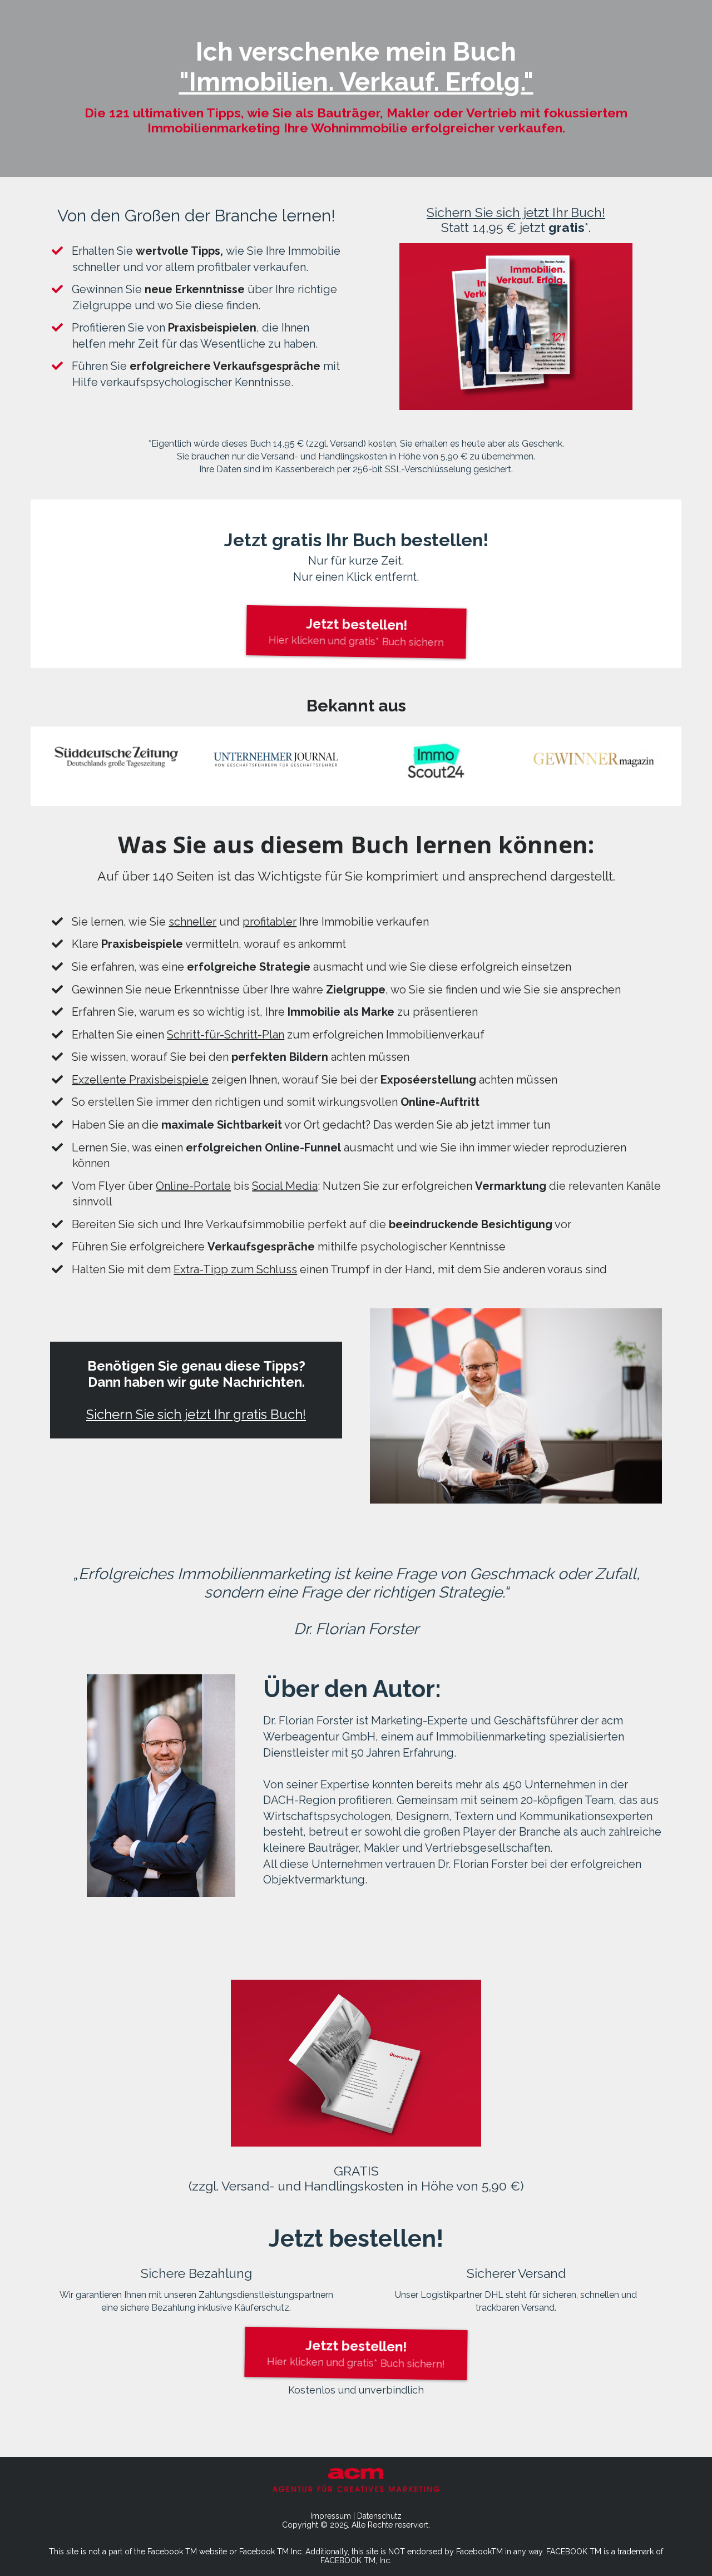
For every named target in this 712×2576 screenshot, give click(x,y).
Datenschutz (379, 2516)
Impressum (331, 2516)
